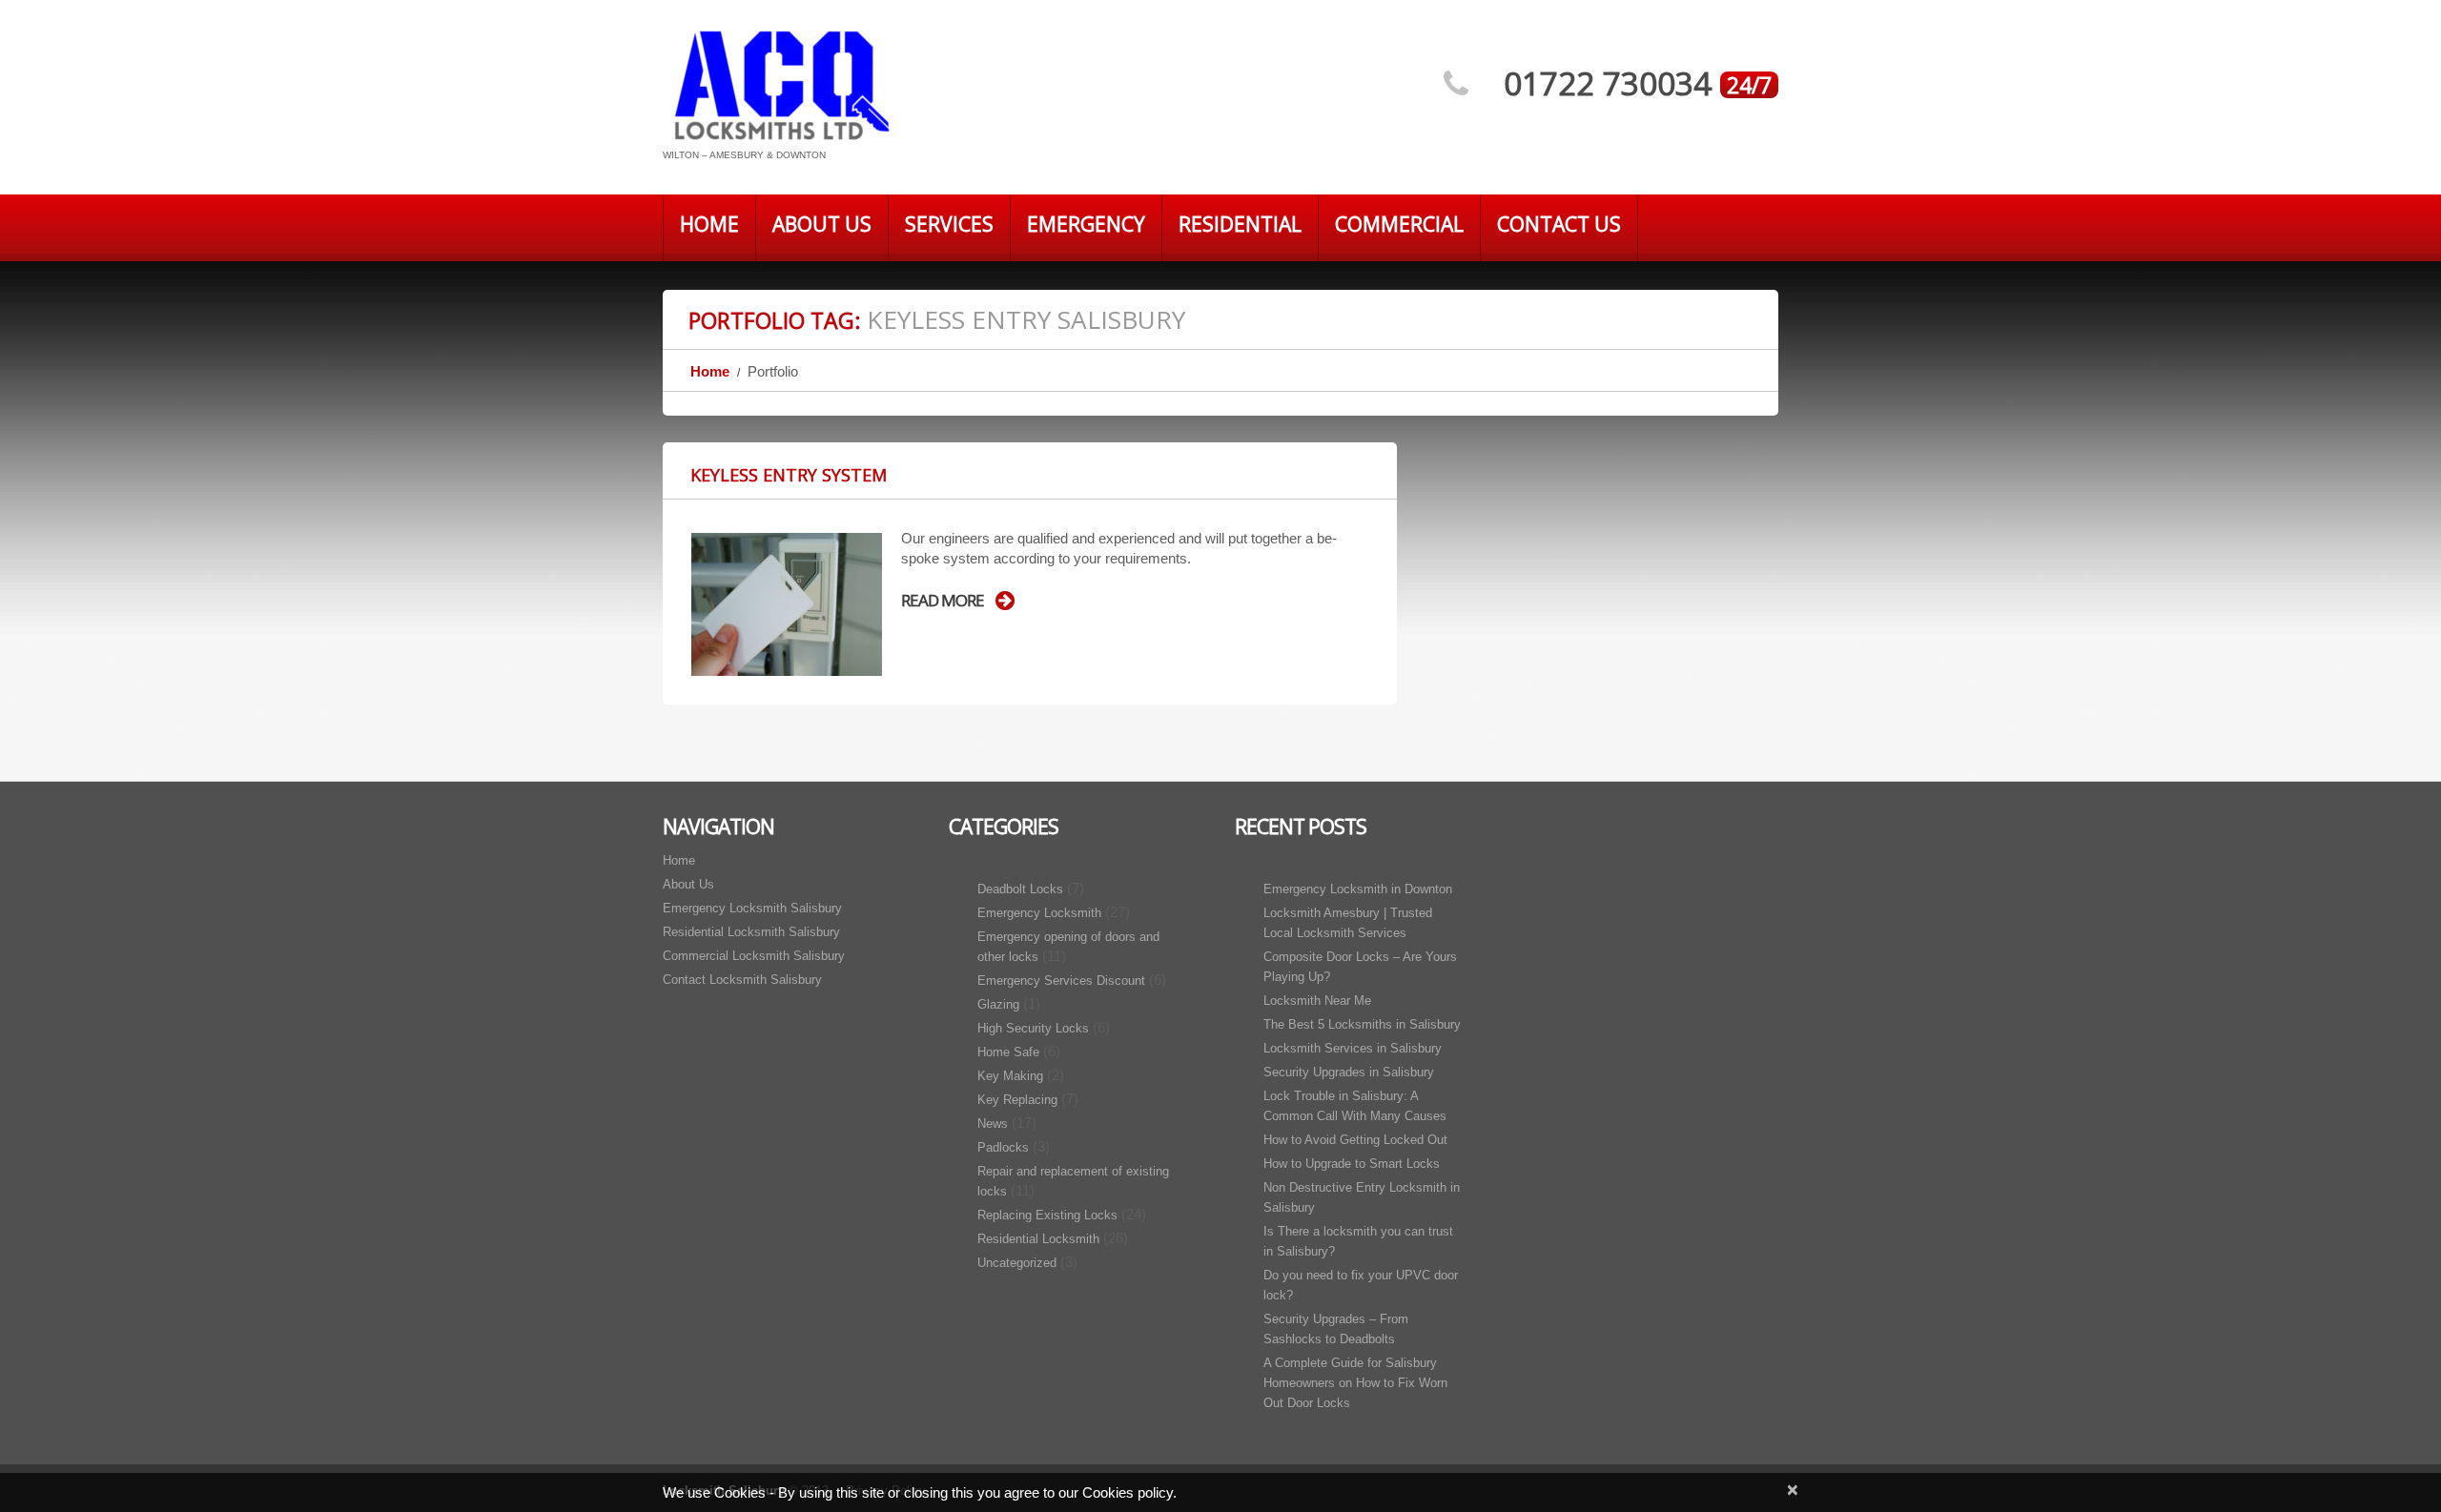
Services (949, 224)
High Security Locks (1033, 1028)
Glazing (998, 1004)
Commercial (1399, 224)
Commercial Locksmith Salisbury (754, 956)
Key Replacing (1017, 1100)
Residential (1240, 224)
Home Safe (1008, 1052)
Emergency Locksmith (1039, 913)
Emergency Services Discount (1061, 981)
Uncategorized (1017, 1263)
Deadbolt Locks (1020, 889)
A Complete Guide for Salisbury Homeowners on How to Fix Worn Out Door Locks (1355, 1383)
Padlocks (1003, 1147)
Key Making (1010, 1076)
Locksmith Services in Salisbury (1353, 1048)
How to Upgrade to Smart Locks (1352, 1164)
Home (709, 224)
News (993, 1124)
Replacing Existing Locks (1047, 1215)
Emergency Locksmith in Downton (1358, 889)
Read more (943, 601)
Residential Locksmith (1038, 1239)
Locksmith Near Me (1317, 1001)
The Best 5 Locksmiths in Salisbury (1362, 1024)
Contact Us (1559, 224)
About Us (822, 224)
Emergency (1086, 224)
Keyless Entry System (789, 475)
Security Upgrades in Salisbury (1349, 1072)
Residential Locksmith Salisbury (751, 932)
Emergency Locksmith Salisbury (752, 908)
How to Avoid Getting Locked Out (1355, 1140)
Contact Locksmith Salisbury (742, 980)
